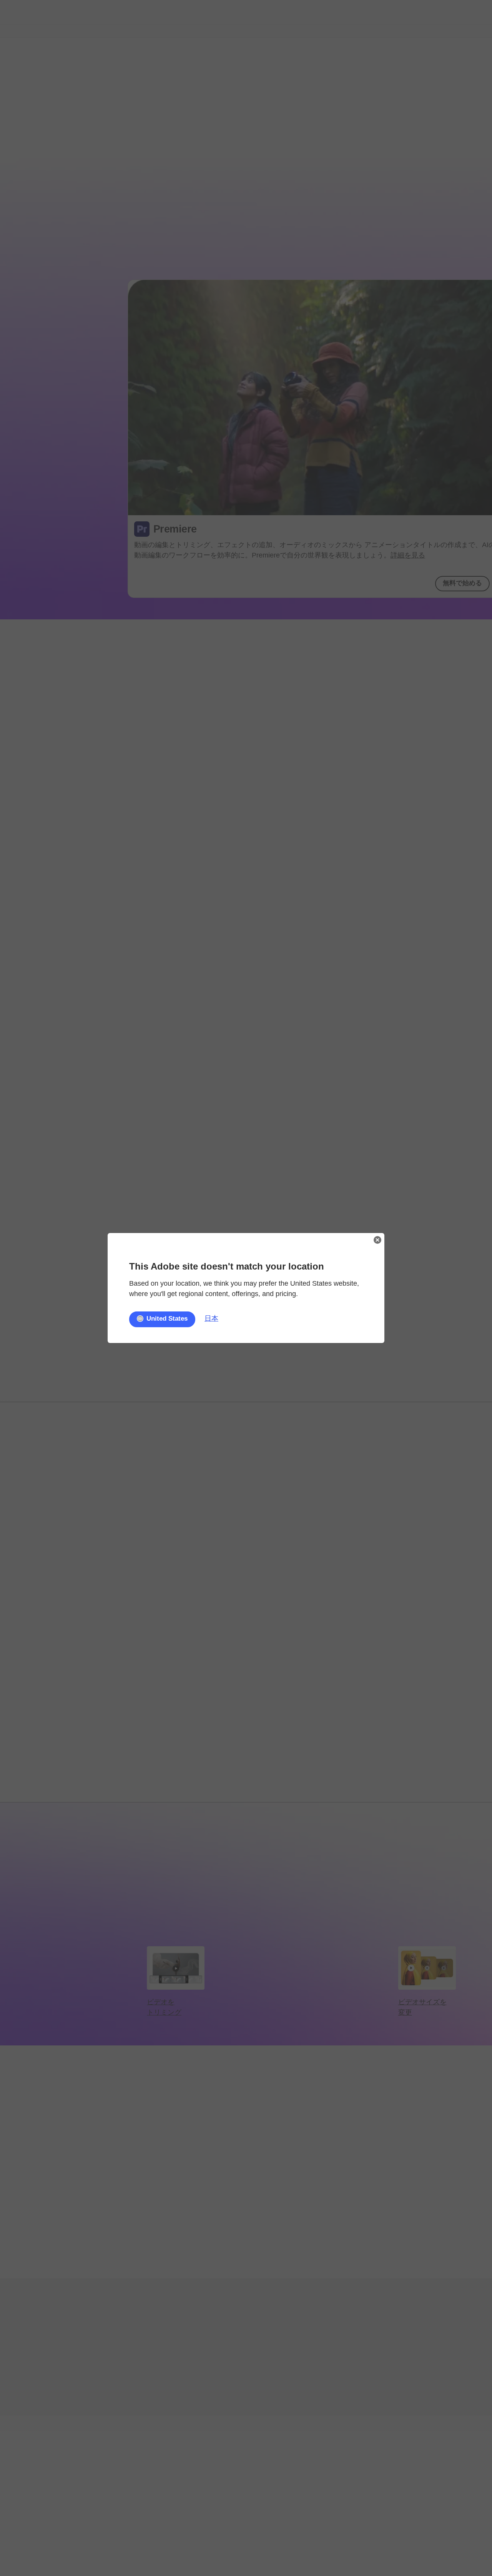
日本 (211, 1318)
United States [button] (167, 1319)
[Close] (377, 1240)
